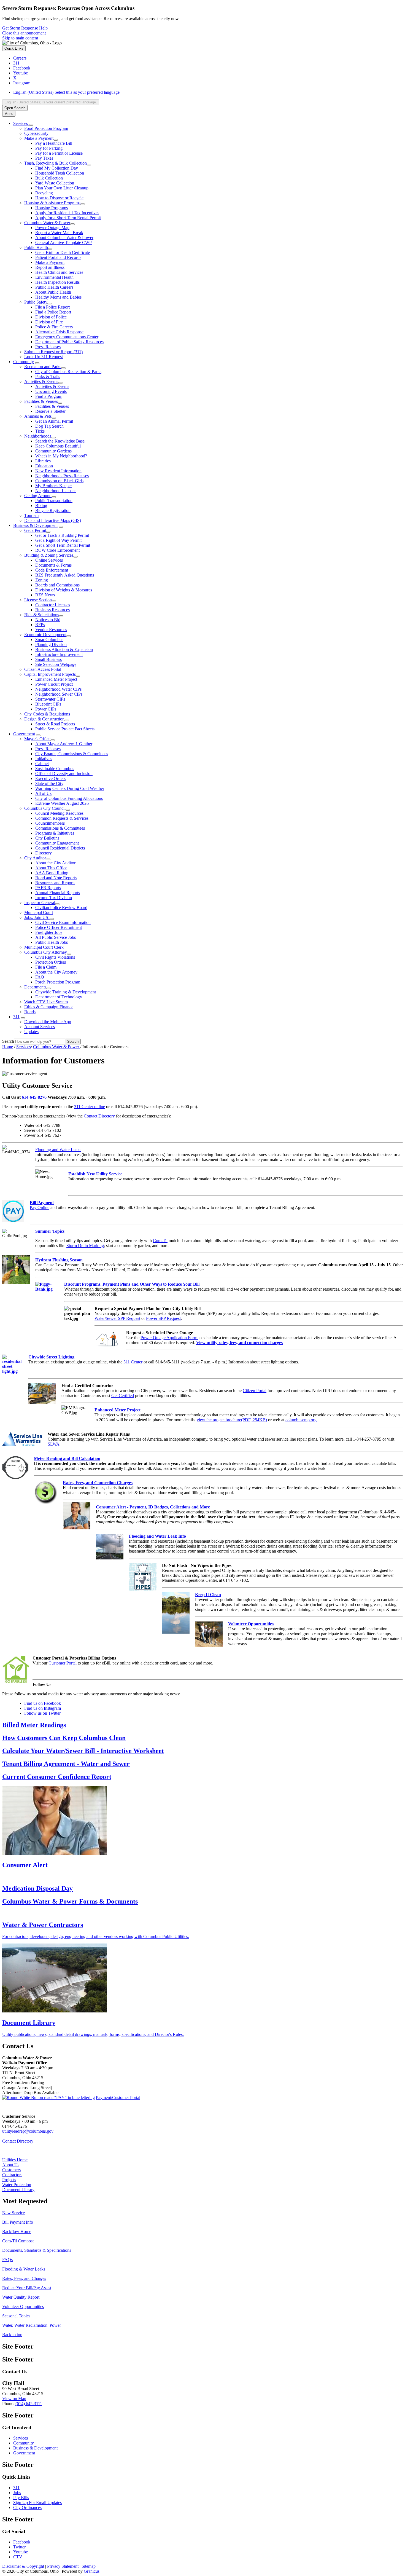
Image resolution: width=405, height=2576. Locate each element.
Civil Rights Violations (55, 957)
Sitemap (89, 2566)
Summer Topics (50, 1231)
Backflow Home (17, 2231)
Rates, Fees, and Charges (24, 2278)
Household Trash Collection (60, 173)
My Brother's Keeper (54, 486)
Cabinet (42, 764)
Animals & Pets (38, 416)
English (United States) (66, 92)
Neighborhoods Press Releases (62, 476)
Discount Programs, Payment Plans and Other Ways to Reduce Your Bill (132, 1284)
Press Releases (48, 347)
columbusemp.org (301, 1420)
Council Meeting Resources (59, 813)
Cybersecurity (36, 133)
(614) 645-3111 (29, 2404)
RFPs (40, 625)
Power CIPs (46, 709)
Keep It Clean (208, 1595)
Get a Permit (35, 530)
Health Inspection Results (57, 282)
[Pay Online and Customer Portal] (48, 2097)
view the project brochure (232, 1420)
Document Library (18, 2190)
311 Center (133, 1362)
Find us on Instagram (43, 1708)
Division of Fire (49, 322)
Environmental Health (54, 277)
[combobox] (51, 102)
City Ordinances (27, 2507)
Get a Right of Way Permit (58, 540)
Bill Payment (42, 1203)
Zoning (42, 580)
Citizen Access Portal (43, 669)
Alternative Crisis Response (59, 332)
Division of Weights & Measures (64, 590)
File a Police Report (52, 307)
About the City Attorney (56, 972)
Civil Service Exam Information (63, 922)
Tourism (31, 515)
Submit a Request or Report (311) (53, 352)
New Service (13, 2213)
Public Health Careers (54, 287)
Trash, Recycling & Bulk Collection (56, 163)
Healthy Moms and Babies (58, 297)
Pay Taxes (44, 158)
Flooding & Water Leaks (24, 2269)
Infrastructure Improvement (59, 654)
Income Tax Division (54, 898)
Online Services (49, 560)
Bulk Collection (49, 178)
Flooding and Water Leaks (58, 1150)
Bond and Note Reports (56, 878)
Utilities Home (15, 2160)
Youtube (21, 2552)
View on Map (14, 2399)
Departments (35, 987)
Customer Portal (63, 1663)
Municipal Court (39, 912)
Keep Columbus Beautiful (58, 446)
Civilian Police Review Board (61, 908)
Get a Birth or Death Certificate (63, 252)
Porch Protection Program (58, 982)
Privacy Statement (63, 2566)
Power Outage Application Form (169, 1338)
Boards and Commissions (57, 585)
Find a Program (49, 396)
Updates (31, 1032)
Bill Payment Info (18, 2222)
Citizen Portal (255, 1391)
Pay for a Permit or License (59, 153)
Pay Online (40, 1207)
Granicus (92, 2571)
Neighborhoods (38, 436)
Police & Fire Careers (54, 327)
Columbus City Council (45, 808)
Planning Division (51, 644)
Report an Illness (50, 267)
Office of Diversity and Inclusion (64, 774)
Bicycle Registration (53, 510)
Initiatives (44, 759)
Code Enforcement (52, 570)
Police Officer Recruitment (59, 927)
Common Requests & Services (62, 818)
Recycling (44, 193)
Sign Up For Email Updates (37, 2503)
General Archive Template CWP (64, 242)
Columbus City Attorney (46, 952)
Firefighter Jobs (49, 932)
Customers (11, 2170)
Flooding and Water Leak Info (157, 1536)
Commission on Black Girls (59, 481)
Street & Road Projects (55, 724)
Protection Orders (51, 962)
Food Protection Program (46, 128)
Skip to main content (20, 38)
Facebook (22, 2542)
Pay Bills (21, 2498)
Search (8, 1041)
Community (24, 362)
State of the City (49, 783)
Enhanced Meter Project (56, 679)
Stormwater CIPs (50, 699)
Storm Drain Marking (85, 1246)
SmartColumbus (49, 640)
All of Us (43, 793)
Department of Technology (59, 997)
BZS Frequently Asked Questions (65, 575)
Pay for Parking (49, 148)
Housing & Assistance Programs (52, 203)
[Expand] (31, 125)
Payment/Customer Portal (118, 2097)
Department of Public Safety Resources (69, 342)
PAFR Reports (48, 888)
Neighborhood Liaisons (56, 491)
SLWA (54, 1444)
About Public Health (53, 292)
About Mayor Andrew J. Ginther (64, 744)
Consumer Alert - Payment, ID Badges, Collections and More (153, 1507)
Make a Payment (39, 138)
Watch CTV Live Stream (46, 1002)
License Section (38, 600)
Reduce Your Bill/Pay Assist (27, 2288)
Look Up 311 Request (44, 357)
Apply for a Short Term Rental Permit (68, 218)
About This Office (51, 868)
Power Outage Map (52, 228)
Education (44, 466)
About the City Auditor (55, 863)
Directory (44, 853)
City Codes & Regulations (47, 714)
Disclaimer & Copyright (23, 2566)
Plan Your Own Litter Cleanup (62, 188)
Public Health (36, 247)
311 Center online (90, 1107)
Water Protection (17, 2185)
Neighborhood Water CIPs (58, 689)
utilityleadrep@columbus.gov (28, 2131)
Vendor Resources (51, 630)
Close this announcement (24, 33)
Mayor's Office (37, 739)
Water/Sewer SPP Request (117, 1318)
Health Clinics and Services (59, 272)
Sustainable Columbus (55, 769)
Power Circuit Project (54, 684)
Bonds (30, 1012)
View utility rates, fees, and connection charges (239, 1343)
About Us (11, 2165)
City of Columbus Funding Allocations (69, 798)
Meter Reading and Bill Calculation (67, 1458)
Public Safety (36, 302)
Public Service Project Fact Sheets (65, 729)
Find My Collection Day (57, 168)
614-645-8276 (34, 1097)
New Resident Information (58, 471)
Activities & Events (41, 381)
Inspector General (40, 903)
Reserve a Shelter (50, 411)
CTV (18, 2557)
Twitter (19, 2547)
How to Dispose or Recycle (59, 198)
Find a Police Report (53, 312)
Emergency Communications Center (67, 337)
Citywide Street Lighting (51, 1357)
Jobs (17, 2493)
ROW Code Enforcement (57, 550)
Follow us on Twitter (42, 1713)
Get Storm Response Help (25, 28)
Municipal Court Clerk (44, 947)
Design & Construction (44, 719)
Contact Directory (99, 1116)
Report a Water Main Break (59, 233)
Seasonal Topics (16, 2316)
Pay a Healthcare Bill (54, 143)
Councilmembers (50, 823)
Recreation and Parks (43, 367)
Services (24, 1047)
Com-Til (160, 1241)
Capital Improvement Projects (50, 674)
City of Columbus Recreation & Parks (68, 372)
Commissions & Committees (60, 828)
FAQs (7, 2260)
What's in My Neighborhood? (61, 456)
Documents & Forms (53, 565)
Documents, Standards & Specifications (37, 2250)
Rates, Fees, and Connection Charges (98, 1483)
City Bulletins (47, 838)
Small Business (48, 659)
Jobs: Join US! (37, 917)
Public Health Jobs (52, 942)
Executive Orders (50, 778)
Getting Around (38, 496)
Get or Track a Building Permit (62, 535)
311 (16, 1017)
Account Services (40, 1027)
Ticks (40, 431)
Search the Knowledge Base (60, 441)
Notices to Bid (48, 620)
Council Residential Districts (60, 848)
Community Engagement (57, 843)
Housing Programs (52, 208)
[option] (208, 92)
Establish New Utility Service (95, 1174)
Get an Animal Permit (54, 421)
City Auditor (35, 858)
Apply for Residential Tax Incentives (67, 213)
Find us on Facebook (43, 1703)
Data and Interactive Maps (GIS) (53, 520)
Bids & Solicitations (42, 615)
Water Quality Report (21, 2297)
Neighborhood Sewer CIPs (59, 694)
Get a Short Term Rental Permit (63, 545)
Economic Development (45, 635)
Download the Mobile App (48, 1022)
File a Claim (46, 967)
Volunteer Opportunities (251, 1624)
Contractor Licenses (53, 605)
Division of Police (51, 317)
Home (8, 1047)
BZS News (45, 595)
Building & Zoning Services (49, 555)
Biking (41, 506)
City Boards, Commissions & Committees (72, 754)
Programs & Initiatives (55, 833)
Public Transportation (54, 501)
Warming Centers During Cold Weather (70, 788)
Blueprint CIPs (48, 704)
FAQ (40, 977)
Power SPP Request (163, 1318)
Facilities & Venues (41, 401)
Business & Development (35, 525)
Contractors (12, 2175)
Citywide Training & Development (66, 992)
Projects (9, 2180)
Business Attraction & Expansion (64, 649)
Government (24, 734)
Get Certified (123, 1396)
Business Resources (52, 610)
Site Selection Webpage (56, 664)
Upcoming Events (51, 391)
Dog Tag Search (49, 426)
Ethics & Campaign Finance (49, 1007)
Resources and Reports (55, 883)
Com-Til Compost (18, 2241)
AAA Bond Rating (52, 873)
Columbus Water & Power (47, 223)
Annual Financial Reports (58, 893)
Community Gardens (53, 451)
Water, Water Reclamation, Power (32, 2325)
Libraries (43, 461)
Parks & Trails (48, 376)
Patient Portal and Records (58, 257)
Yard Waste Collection (55, 183)
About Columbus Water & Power (64, 238)
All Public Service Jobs (56, 937)
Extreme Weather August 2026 (62, 803)
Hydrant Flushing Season (59, 1260)
